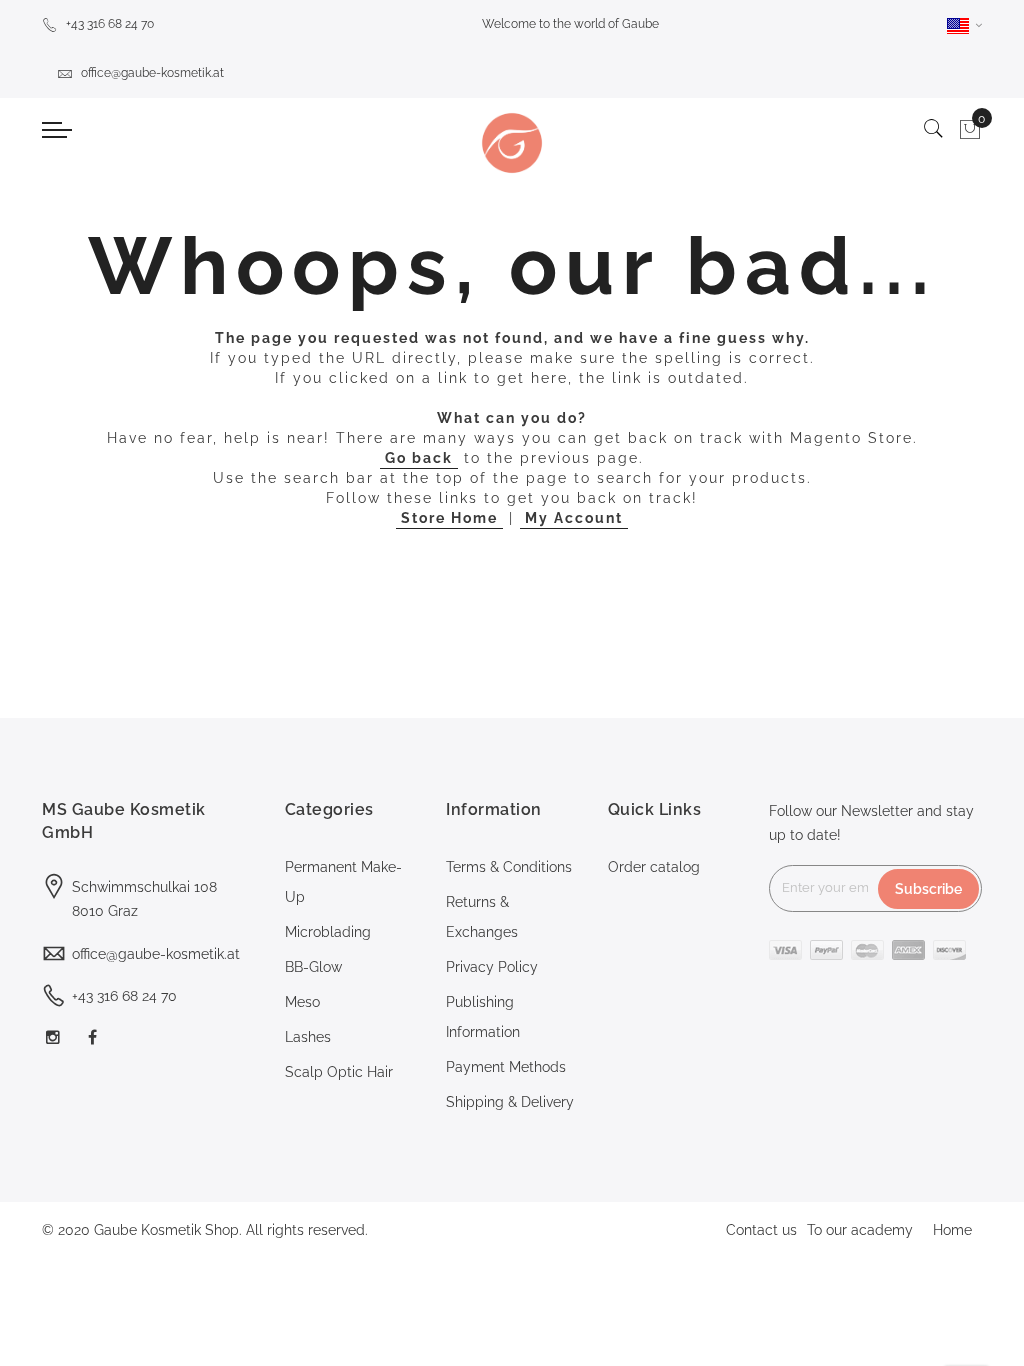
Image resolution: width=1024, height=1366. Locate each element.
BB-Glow (313, 967)
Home (952, 1230)
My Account (574, 518)
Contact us (761, 1230)
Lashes (308, 1037)
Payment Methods (506, 1067)
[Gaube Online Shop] (511, 143)
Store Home (449, 518)
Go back (419, 458)
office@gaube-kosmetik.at (152, 73)
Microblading (328, 932)
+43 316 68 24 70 (110, 24)
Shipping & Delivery (510, 1102)
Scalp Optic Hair (339, 1072)
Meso (302, 1002)
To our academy (860, 1230)
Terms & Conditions (509, 867)
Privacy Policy (492, 967)
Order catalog (654, 867)
